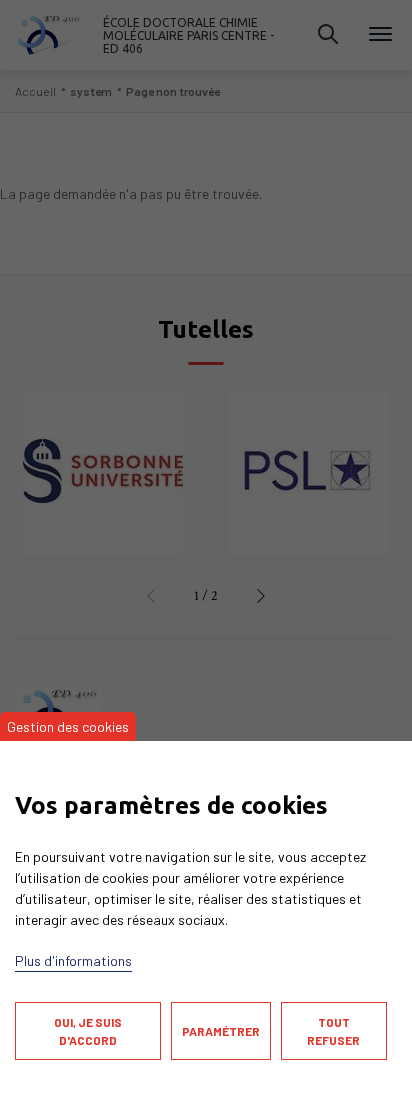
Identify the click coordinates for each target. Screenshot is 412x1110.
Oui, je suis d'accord (88, 1031)
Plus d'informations (73, 960)
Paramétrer (221, 1031)
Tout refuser (333, 1031)
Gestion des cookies (68, 726)
